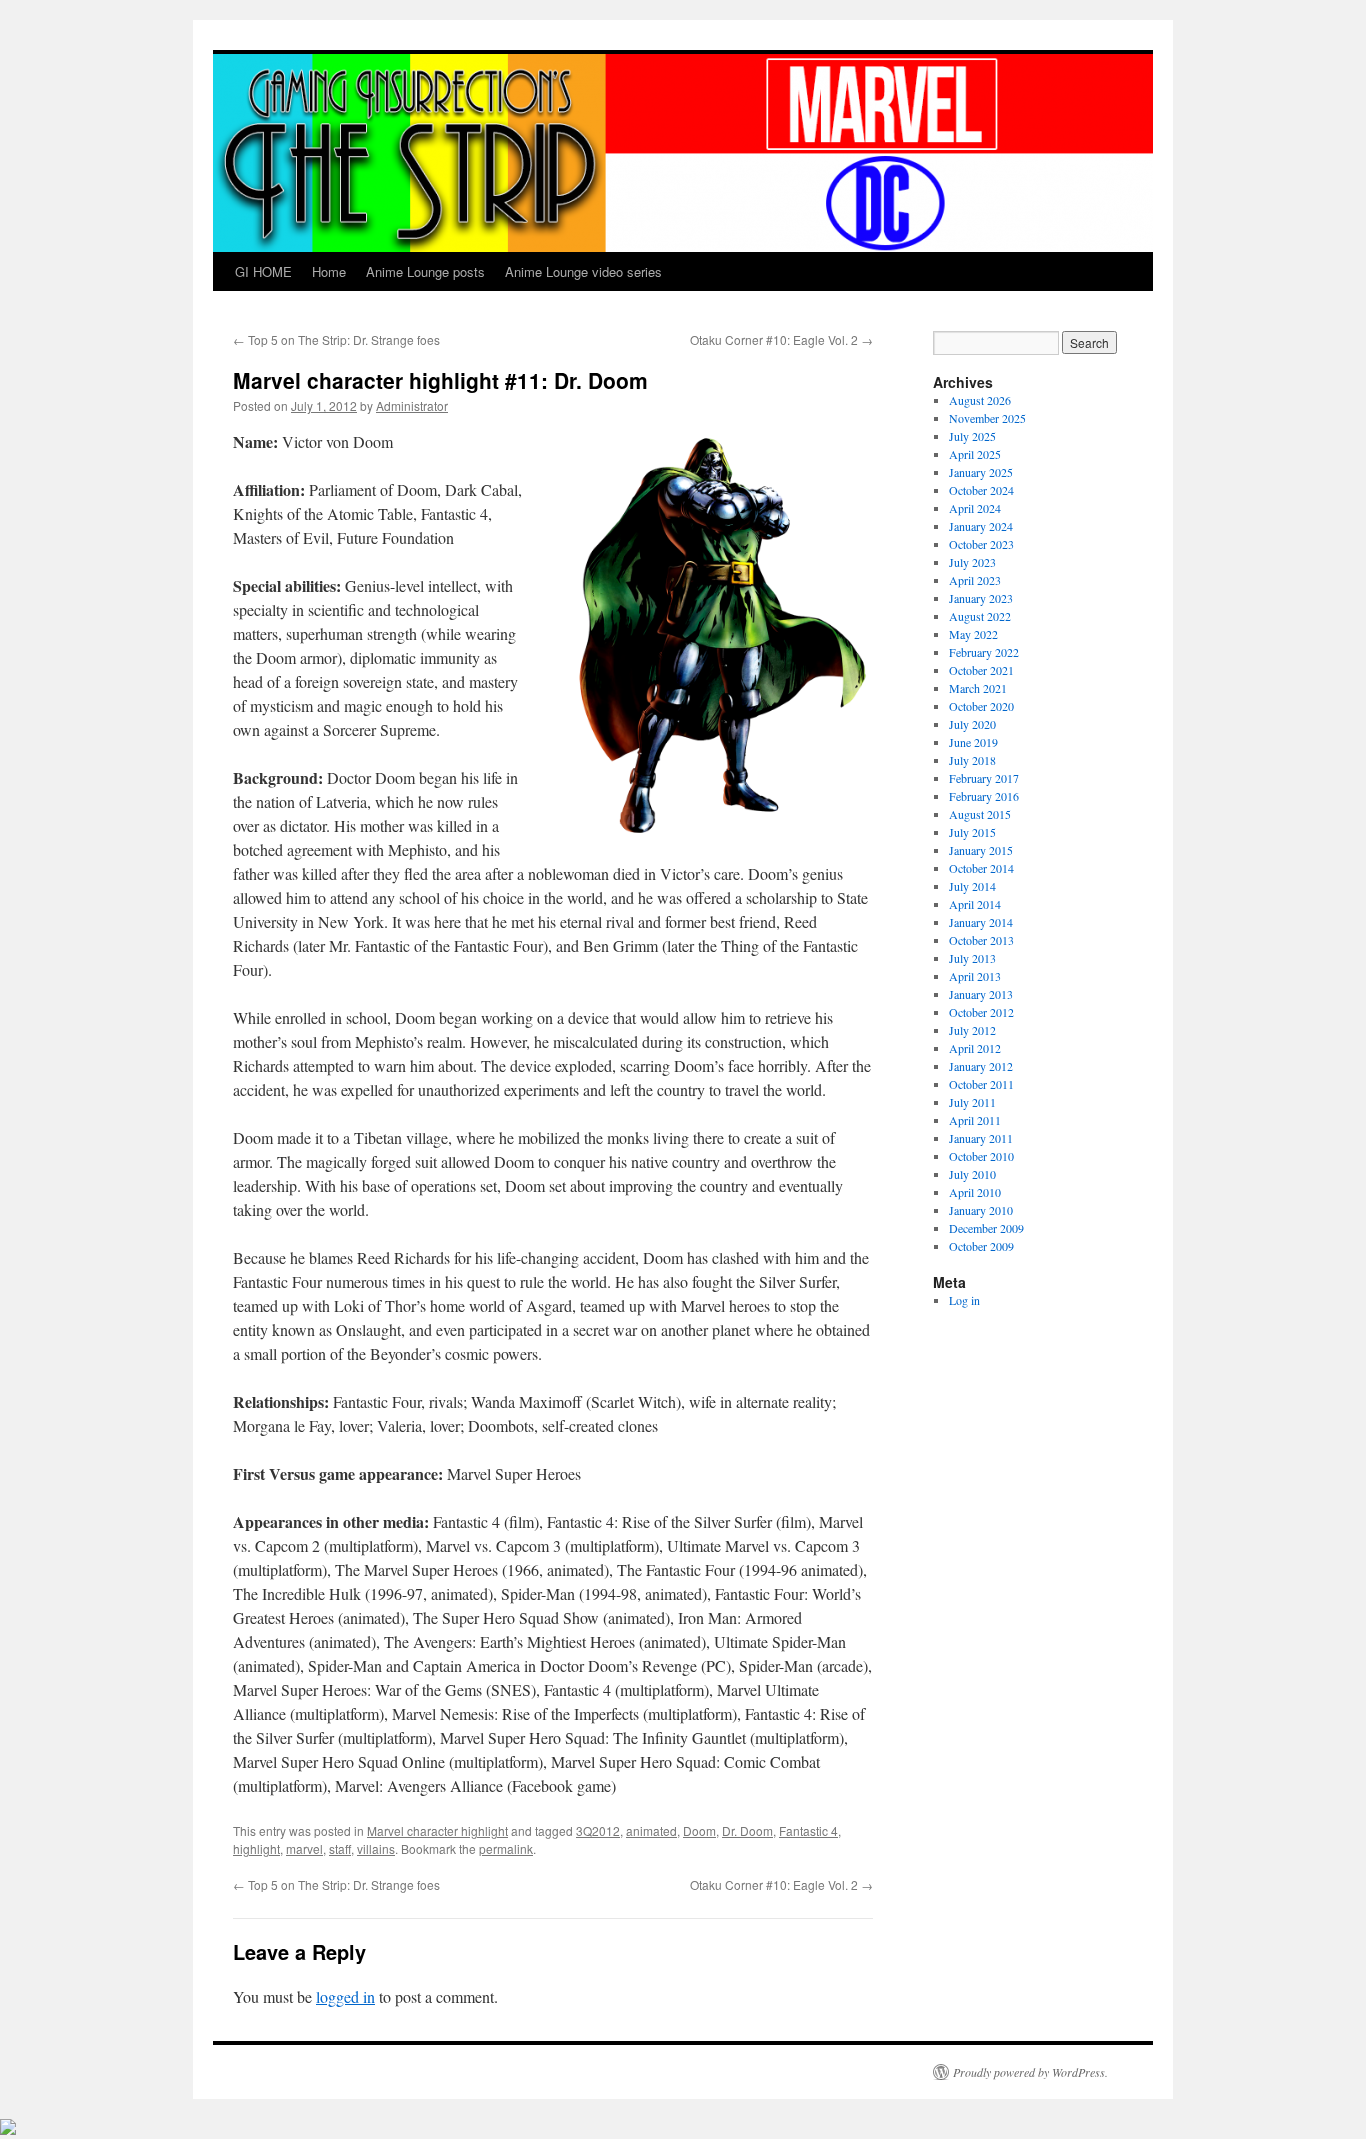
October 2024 (981, 490)
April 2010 (975, 1192)
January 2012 (981, 1066)
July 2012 (972, 1030)
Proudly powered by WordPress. (1030, 2072)
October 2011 (981, 1084)
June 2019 (973, 742)
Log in (964, 1300)
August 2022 (980, 616)
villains (376, 1848)
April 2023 (975, 580)
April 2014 (975, 904)
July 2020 (972, 724)
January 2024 (981, 526)
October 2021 (981, 670)
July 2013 (972, 958)
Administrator (412, 405)
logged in (345, 1996)
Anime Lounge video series (583, 271)
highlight (256, 1848)
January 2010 (981, 1210)
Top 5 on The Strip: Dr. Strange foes (336, 339)
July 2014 (972, 886)
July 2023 (972, 562)
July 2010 (972, 1174)
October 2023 (981, 544)
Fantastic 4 (808, 1830)
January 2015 (981, 850)
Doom (699, 1830)
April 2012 (975, 1048)
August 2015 (980, 814)
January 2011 (981, 1138)
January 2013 (981, 994)
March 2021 (978, 688)
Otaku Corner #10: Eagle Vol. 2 (781, 339)
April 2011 (975, 1120)
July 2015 (972, 832)
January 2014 (981, 922)
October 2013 (981, 940)
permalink (506, 1848)
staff (340, 1848)
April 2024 (975, 508)
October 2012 (981, 1012)
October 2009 (981, 1246)
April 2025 (975, 454)
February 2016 (984, 796)
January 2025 (981, 472)
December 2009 (986, 1228)
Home (329, 271)
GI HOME (263, 271)
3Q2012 (598, 1830)
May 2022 (973, 634)
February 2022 (984, 652)
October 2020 (981, 706)
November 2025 (987, 418)
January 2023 (981, 598)
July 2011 (972, 1102)
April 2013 (975, 976)
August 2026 (980, 400)
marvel (304, 1848)
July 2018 (972, 760)
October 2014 (981, 868)
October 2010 (981, 1156)
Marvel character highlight (437, 1830)
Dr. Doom (747, 1830)
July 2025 (972, 436)
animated (651, 1830)
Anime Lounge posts (425, 271)
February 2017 (984, 778)
